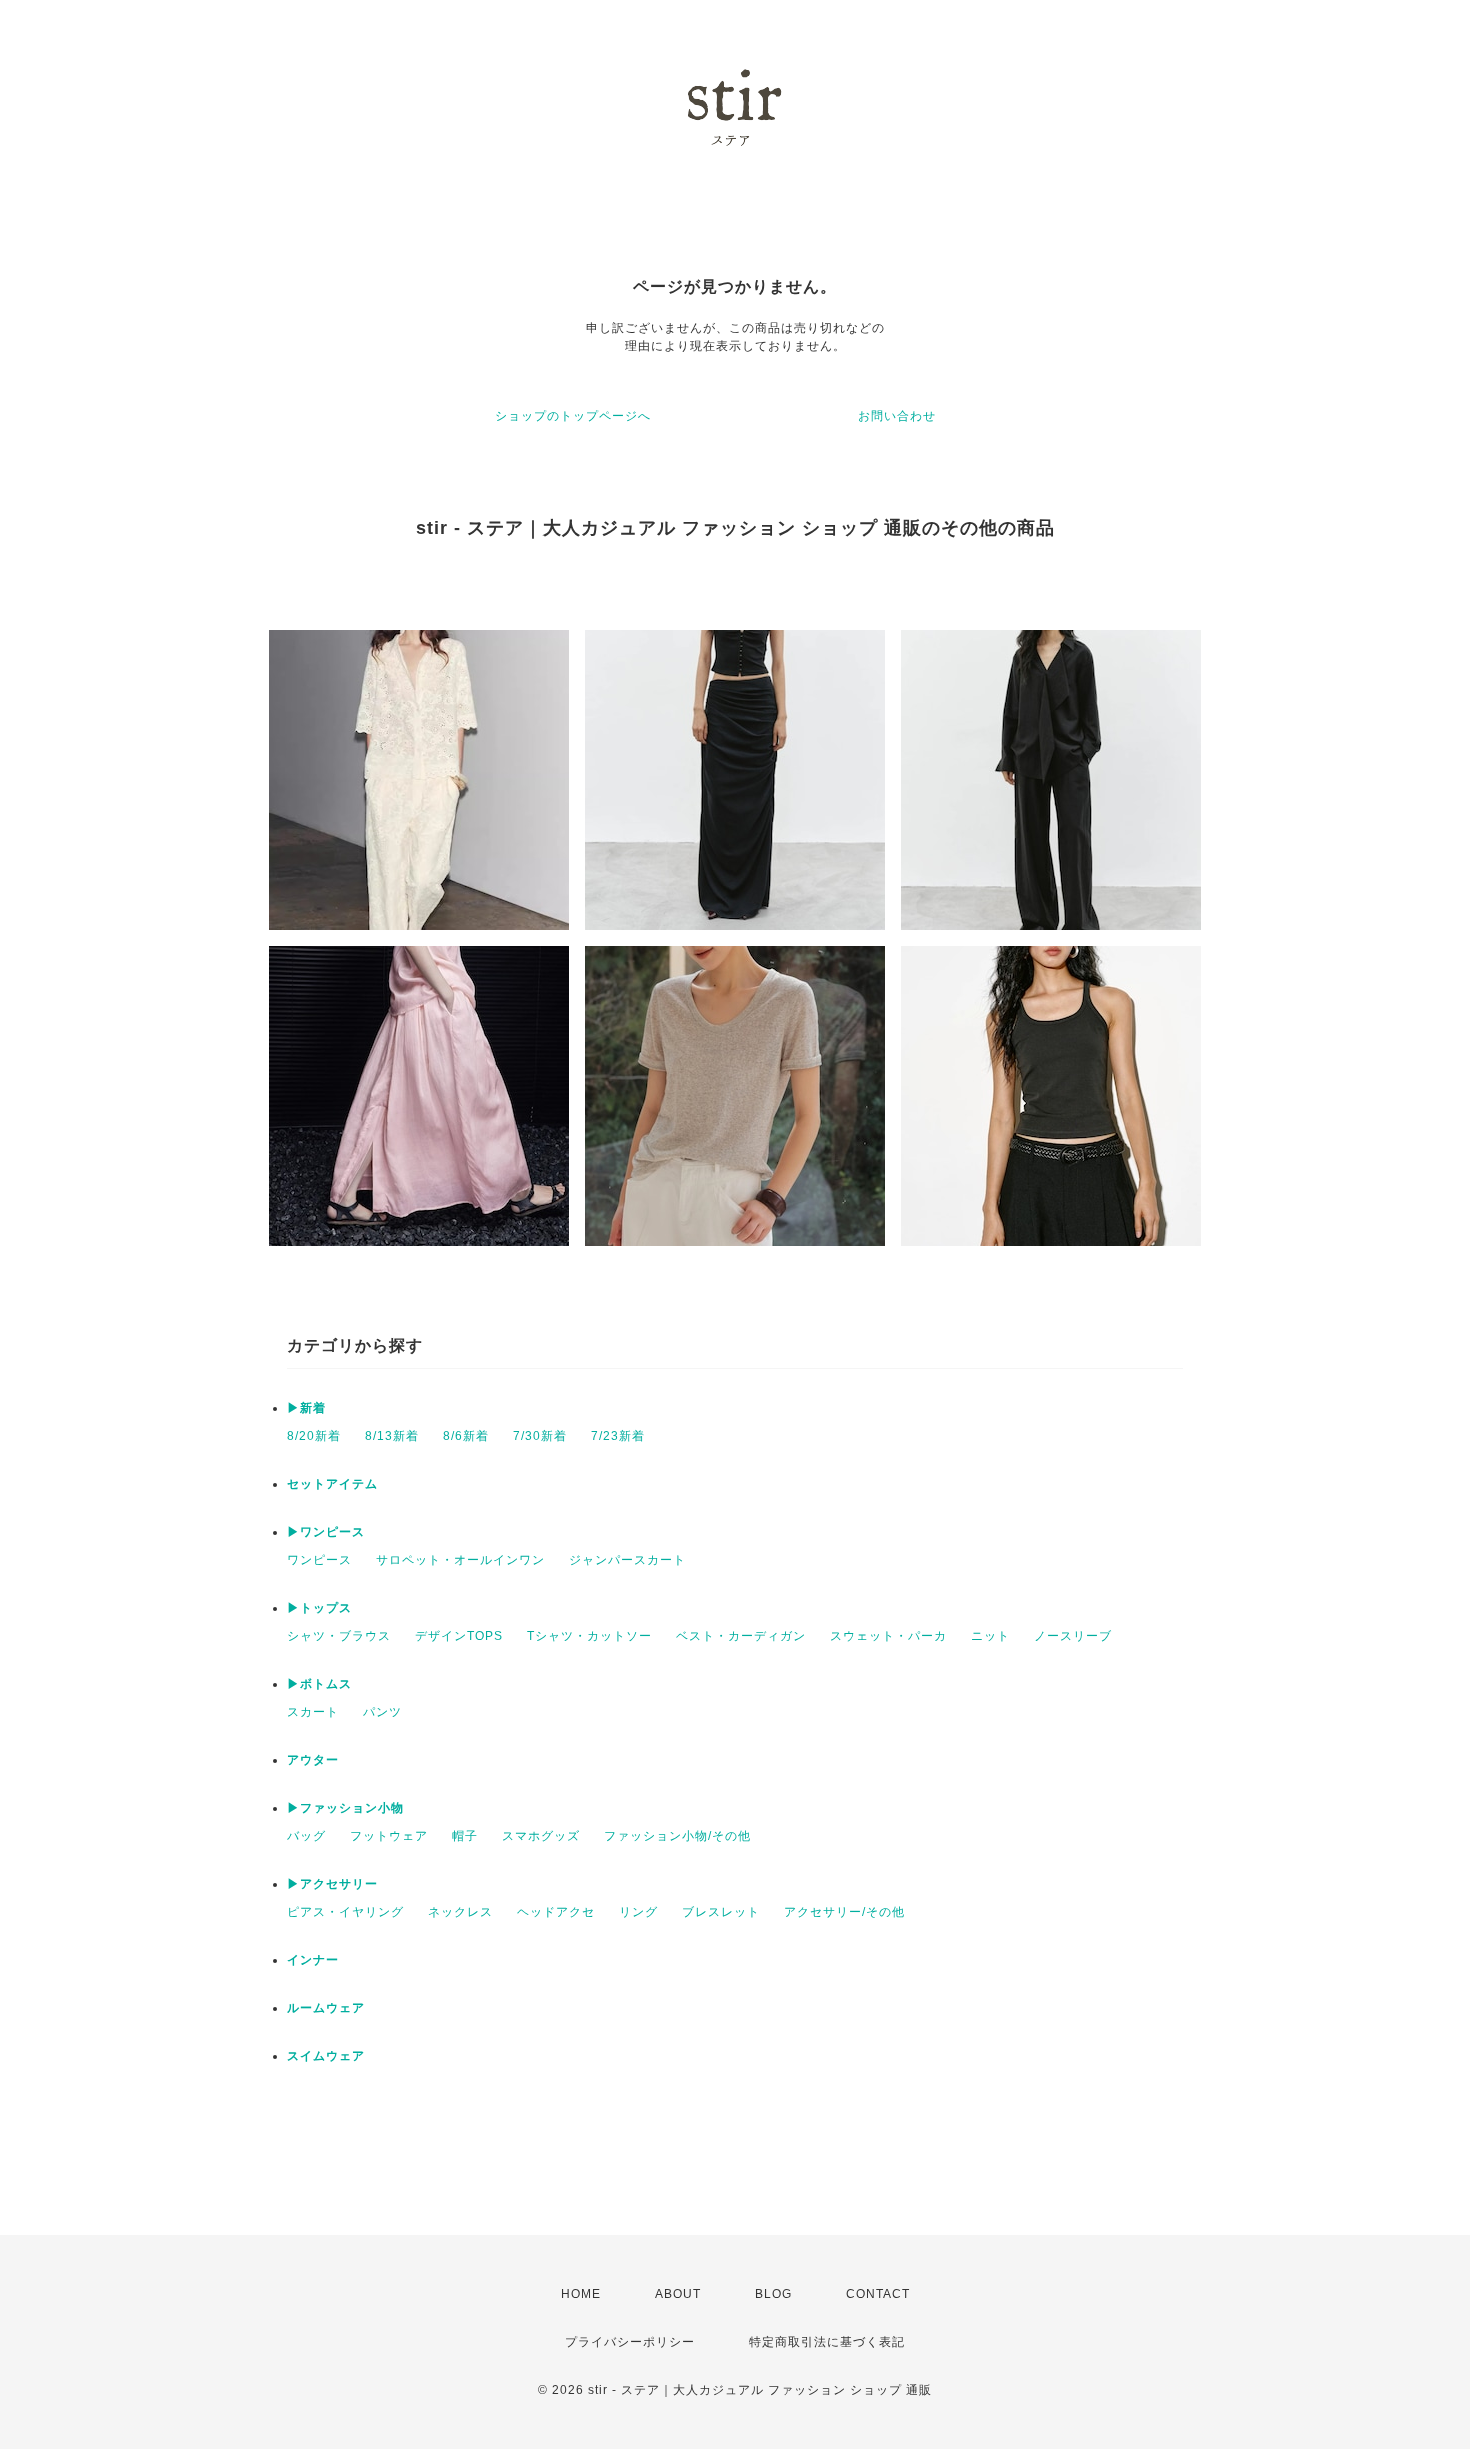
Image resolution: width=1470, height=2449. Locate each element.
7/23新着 (618, 1436)
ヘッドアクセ (556, 1912)
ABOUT (678, 2294)
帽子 (465, 1836)
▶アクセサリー (332, 1884)
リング (638, 1912)
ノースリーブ (1073, 1636)
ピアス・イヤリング (345, 1912)
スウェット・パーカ (888, 1636)
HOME (581, 2294)
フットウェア (389, 1836)
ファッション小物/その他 (677, 1836)
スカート (313, 1712)
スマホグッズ (541, 1836)
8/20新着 (314, 1436)
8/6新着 (466, 1436)
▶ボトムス (319, 1684)
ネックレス (460, 1912)
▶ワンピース (326, 1532)
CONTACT (878, 2294)
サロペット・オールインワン (460, 1560)
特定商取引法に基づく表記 (827, 2342)
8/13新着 (392, 1436)
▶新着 (306, 1408)
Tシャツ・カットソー (589, 1636)
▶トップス (319, 1608)
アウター (313, 1760)
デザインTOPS (459, 1636)
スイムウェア (326, 2056)
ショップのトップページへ (573, 416)
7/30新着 (540, 1436)
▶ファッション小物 (345, 1808)
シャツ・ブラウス (339, 1636)
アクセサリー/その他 (844, 1912)
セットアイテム (332, 1484)
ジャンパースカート (627, 1560)
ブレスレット (721, 1912)
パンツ (382, 1712)
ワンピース (319, 1560)
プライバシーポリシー (630, 2342)
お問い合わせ (897, 416)
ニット (990, 1636)
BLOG (773, 2294)
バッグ (306, 1836)
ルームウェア (326, 2008)
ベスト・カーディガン (741, 1636)
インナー (313, 1960)
